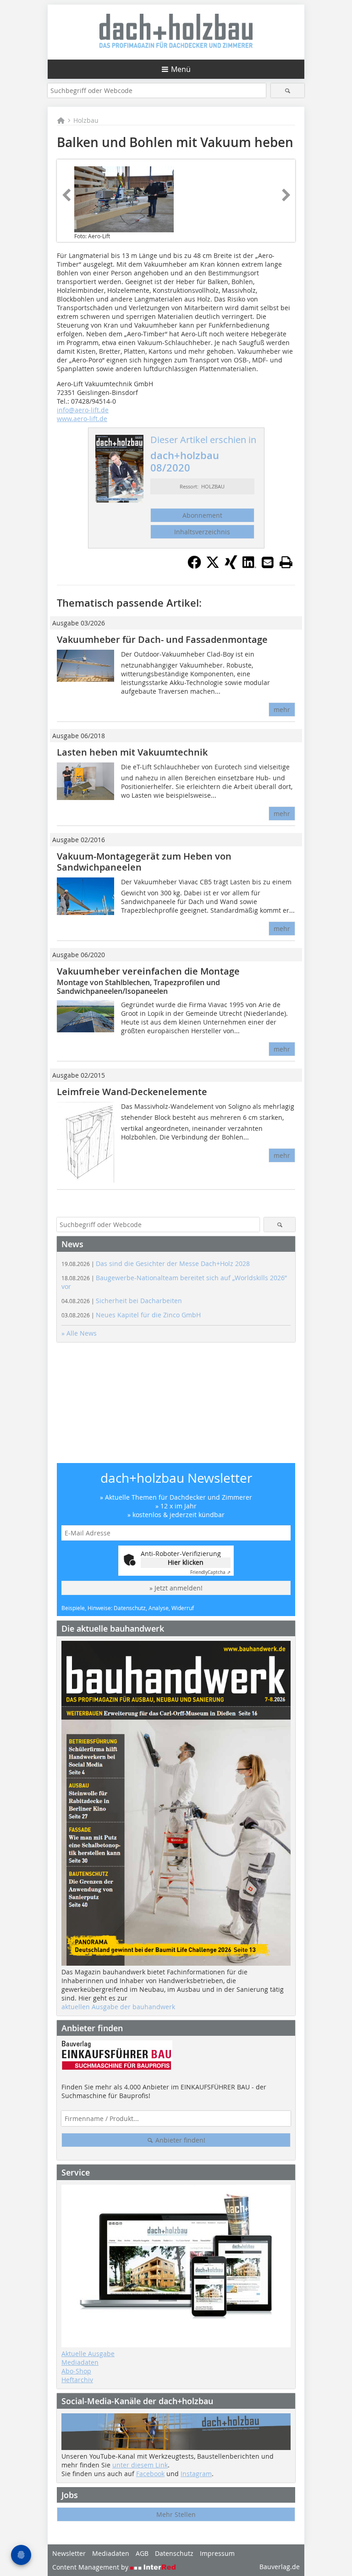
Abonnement (202, 515)
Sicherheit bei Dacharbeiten (122, 1301)
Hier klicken (186, 1562)
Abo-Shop (76, 2371)
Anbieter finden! (179, 2140)
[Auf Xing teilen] (231, 566)
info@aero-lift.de (83, 410)
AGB (142, 2553)
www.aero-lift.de (82, 419)
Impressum (217, 2553)
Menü (181, 69)
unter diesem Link (140, 2465)
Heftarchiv (77, 2380)
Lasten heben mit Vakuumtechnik (132, 752)
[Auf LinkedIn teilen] (249, 566)
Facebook (150, 2474)
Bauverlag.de (280, 2567)
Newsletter (69, 2553)
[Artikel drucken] (286, 562)
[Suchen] (288, 90)
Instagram (196, 2474)
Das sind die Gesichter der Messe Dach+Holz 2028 (156, 1263)
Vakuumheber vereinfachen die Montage (148, 971)
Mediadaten (80, 2362)
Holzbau (86, 120)
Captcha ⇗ (210, 1572)
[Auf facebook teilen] (194, 566)
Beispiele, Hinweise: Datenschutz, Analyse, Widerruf (128, 1608)
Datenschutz (174, 2553)
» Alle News (79, 1333)
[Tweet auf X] (213, 566)
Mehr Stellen (176, 2514)
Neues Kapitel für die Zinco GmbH (131, 1315)
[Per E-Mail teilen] (268, 562)
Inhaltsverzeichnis (202, 532)
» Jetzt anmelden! (176, 1588)
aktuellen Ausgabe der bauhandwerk (118, 2007)
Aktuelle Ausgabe (88, 2354)
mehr (282, 710)
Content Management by (91, 2567)
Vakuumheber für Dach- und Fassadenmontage (162, 639)
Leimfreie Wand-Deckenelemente (132, 1092)
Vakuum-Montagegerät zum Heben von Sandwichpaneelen (144, 862)
